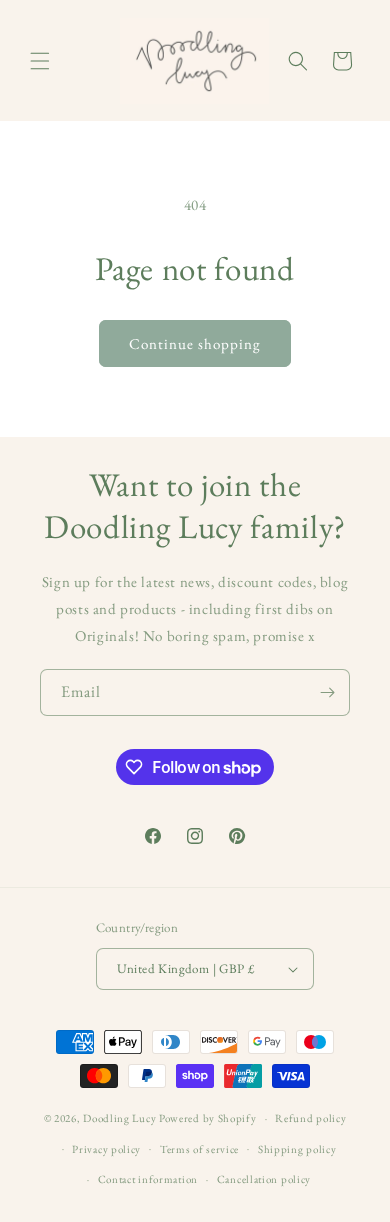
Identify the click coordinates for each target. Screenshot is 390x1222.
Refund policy (310, 1118)
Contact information (148, 1179)
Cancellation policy (264, 1179)
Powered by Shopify (208, 1118)
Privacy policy (106, 1149)
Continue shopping (195, 343)
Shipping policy (297, 1149)
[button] (40, 61)
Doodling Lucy (121, 1118)
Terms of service (199, 1149)
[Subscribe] (327, 692)
